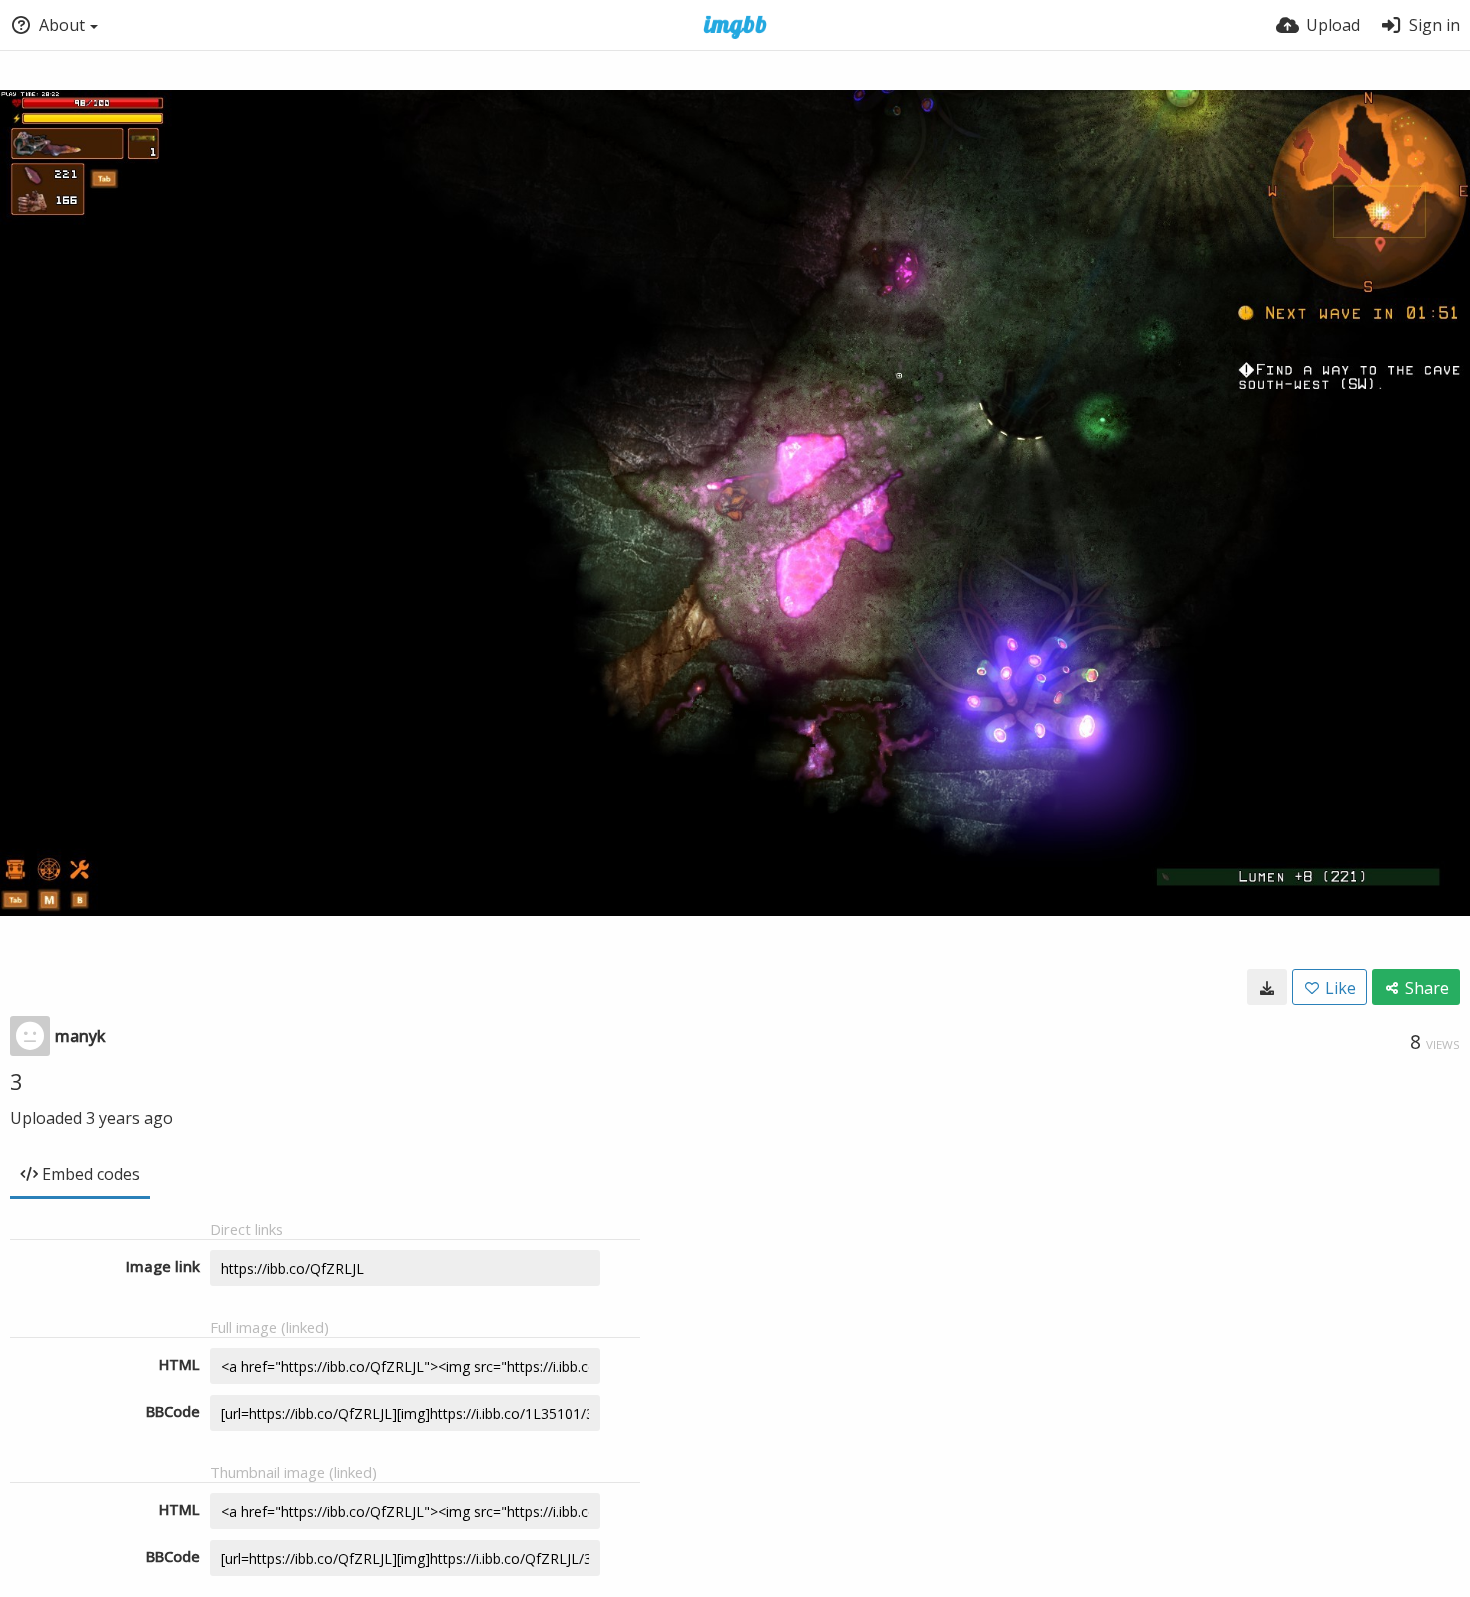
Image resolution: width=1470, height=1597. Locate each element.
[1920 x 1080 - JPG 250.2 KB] (1267, 987)
